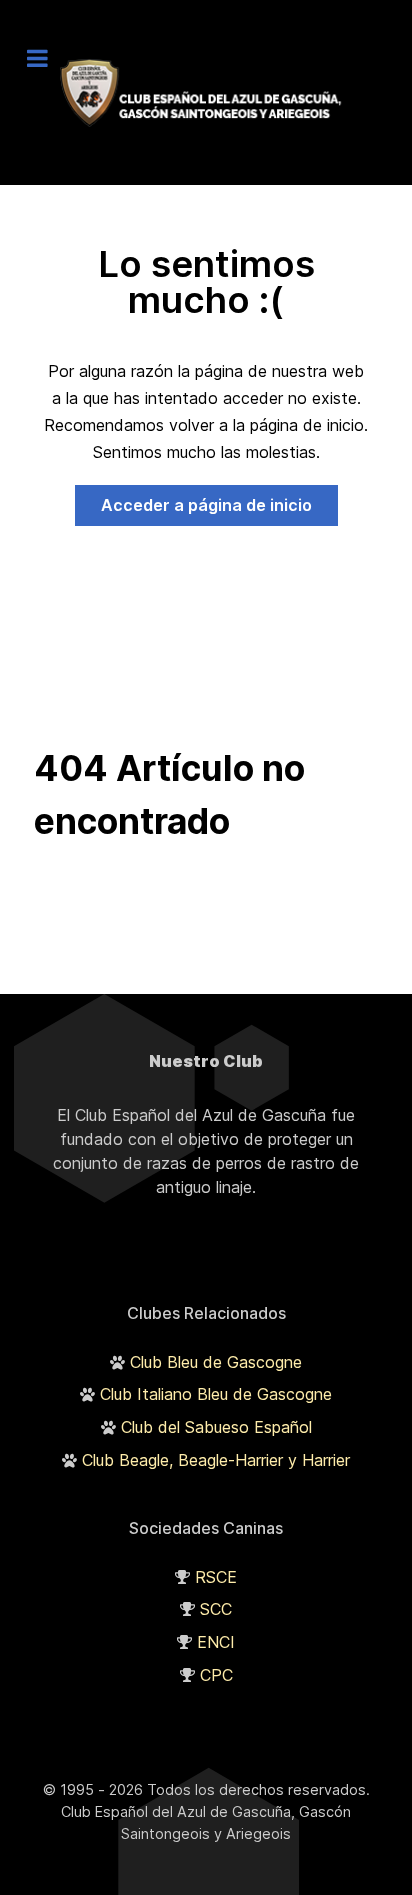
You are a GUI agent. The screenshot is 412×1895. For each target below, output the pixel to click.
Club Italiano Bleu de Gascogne (216, 1394)
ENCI (216, 1642)
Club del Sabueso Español (216, 1427)
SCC (216, 1609)
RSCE (216, 1577)
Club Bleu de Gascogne (216, 1362)
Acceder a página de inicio (206, 505)
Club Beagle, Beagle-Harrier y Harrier (216, 1460)
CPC (216, 1675)
